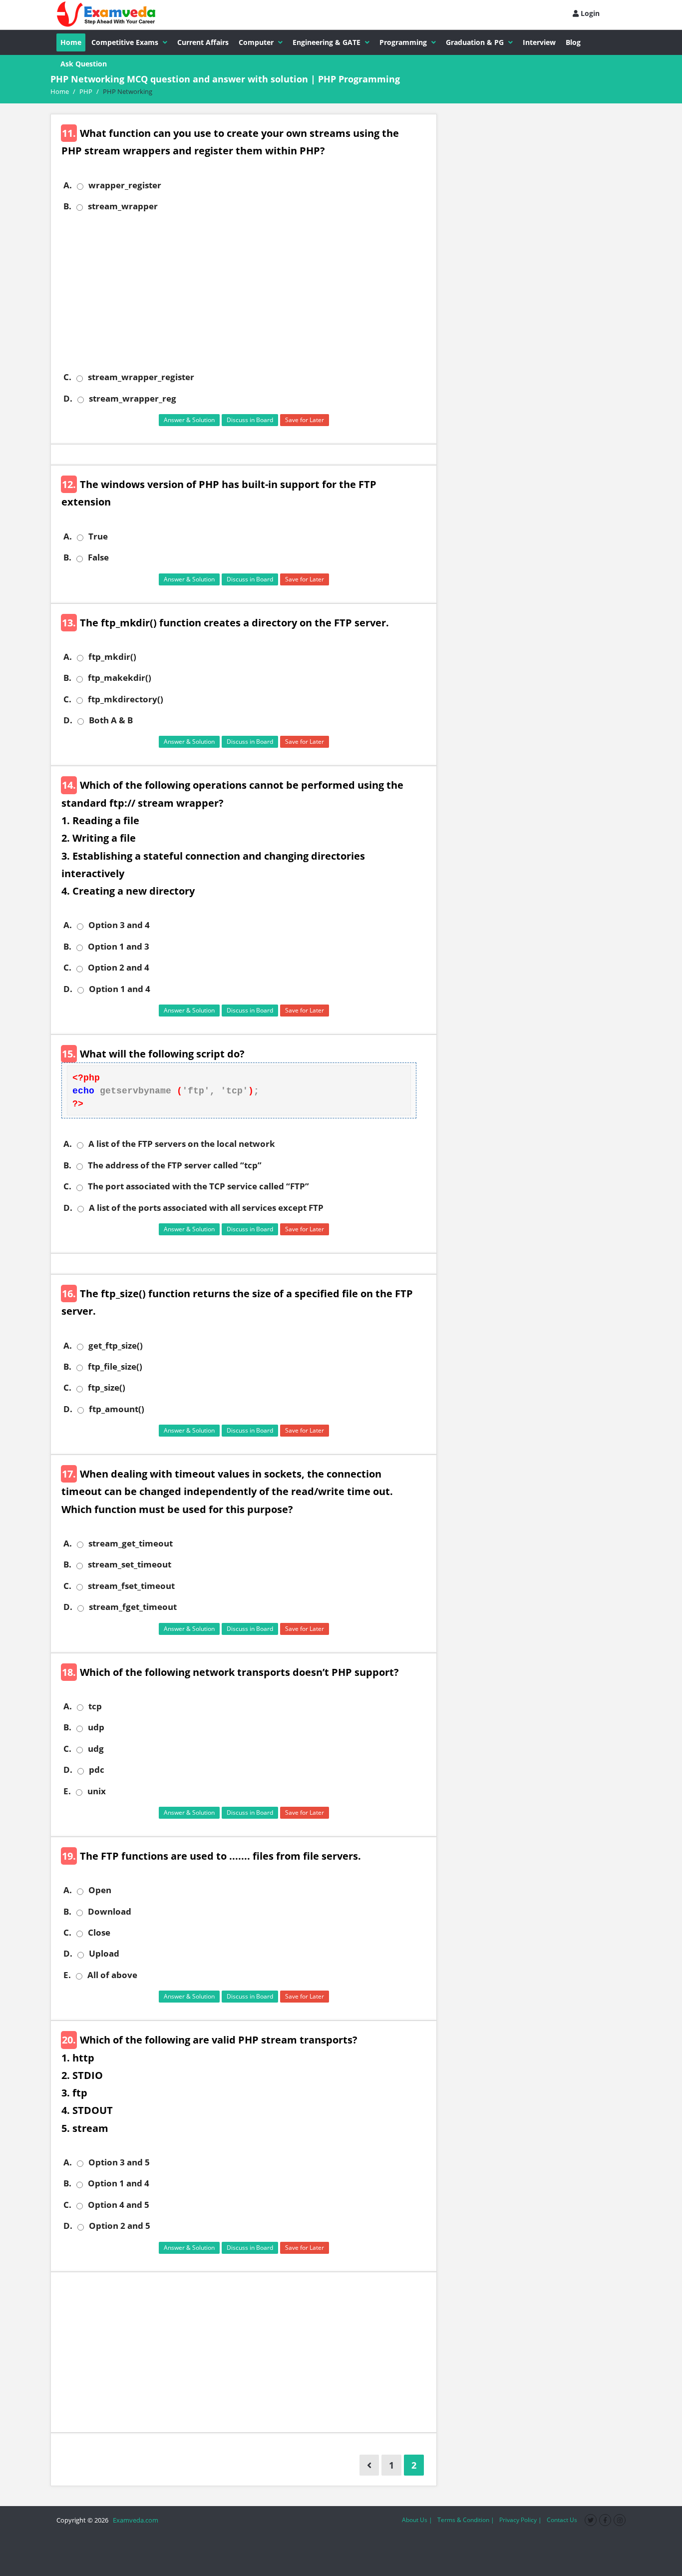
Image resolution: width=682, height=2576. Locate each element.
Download (110, 1912)
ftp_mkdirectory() (126, 699)
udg (96, 1749)
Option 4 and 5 (119, 2205)
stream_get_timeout (131, 1544)
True (98, 536)
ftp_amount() (117, 1409)
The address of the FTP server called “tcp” (175, 1165)
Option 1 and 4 (120, 989)
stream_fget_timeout (133, 1607)
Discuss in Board (250, 420)
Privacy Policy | (520, 2520)
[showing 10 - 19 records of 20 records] (369, 2465)
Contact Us (562, 2520)
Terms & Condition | (466, 2520)
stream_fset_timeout (131, 1586)
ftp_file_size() (115, 1367)
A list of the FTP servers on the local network (182, 1144)
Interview (539, 42)
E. (67, 1791)
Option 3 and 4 (119, 925)
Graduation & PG (475, 42)
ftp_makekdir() (120, 678)
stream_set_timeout (130, 1564)
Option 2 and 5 (120, 2226)
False (98, 557)
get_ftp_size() (116, 1346)
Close (99, 1933)
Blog (573, 42)
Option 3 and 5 (119, 2162)
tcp (95, 1706)
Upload (104, 1954)
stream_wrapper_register (141, 377)
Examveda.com (134, 2520)
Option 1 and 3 (119, 947)
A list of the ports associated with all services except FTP (206, 1208)
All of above (112, 1975)
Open (100, 1890)
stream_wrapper (123, 206)
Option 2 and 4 (119, 968)
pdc (97, 1770)
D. (68, 399)
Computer (256, 42)
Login (589, 13)
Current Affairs (203, 42)
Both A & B (111, 720)
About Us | (417, 2520)
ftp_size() (107, 1388)
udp (96, 1727)
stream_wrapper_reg (133, 399)
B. (67, 206)
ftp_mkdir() (112, 657)
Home (71, 42)
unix (97, 1791)
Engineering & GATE (327, 42)
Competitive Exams (125, 42)
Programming (403, 42)
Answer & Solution (189, 420)
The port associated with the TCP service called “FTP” (198, 1186)
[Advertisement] (247, 292)
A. (68, 185)
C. (67, 377)
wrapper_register (125, 185)
